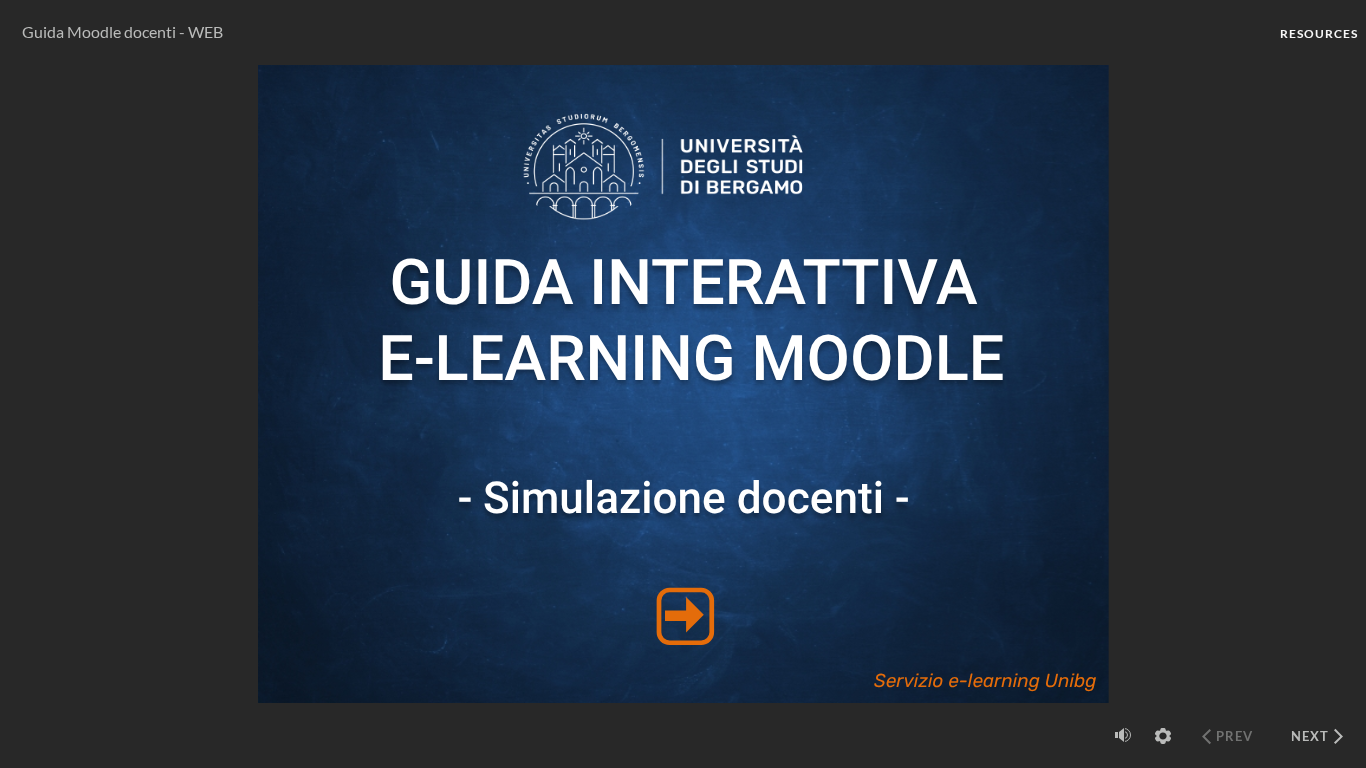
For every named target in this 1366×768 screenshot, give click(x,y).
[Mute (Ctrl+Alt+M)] (1123, 735)
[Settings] (1163, 736)
